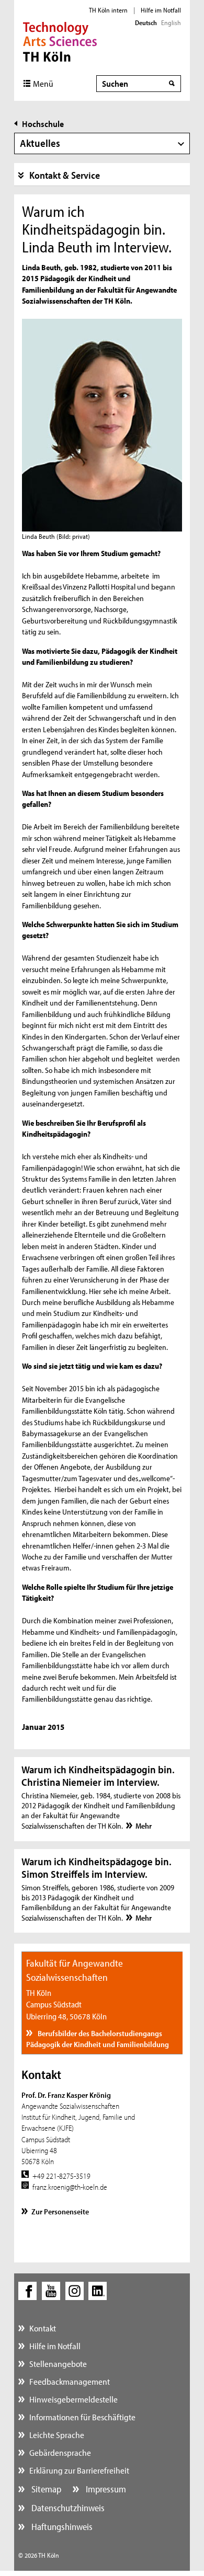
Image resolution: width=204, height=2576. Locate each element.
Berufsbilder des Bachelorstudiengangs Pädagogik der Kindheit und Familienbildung (98, 2039)
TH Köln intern (108, 10)
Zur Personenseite (60, 2211)
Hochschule (43, 124)
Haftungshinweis (61, 2527)
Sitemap (45, 2489)
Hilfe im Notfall (161, 10)
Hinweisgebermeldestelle (73, 2399)
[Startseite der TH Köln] (60, 41)
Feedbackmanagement (70, 2381)
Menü (43, 83)
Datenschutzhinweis (67, 2508)
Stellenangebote (58, 2364)
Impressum (105, 2489)
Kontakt (43, 2328)
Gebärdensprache (60, 2452)
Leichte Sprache (57, 2435)
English (171, 22)
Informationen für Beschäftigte (82, 2417)
